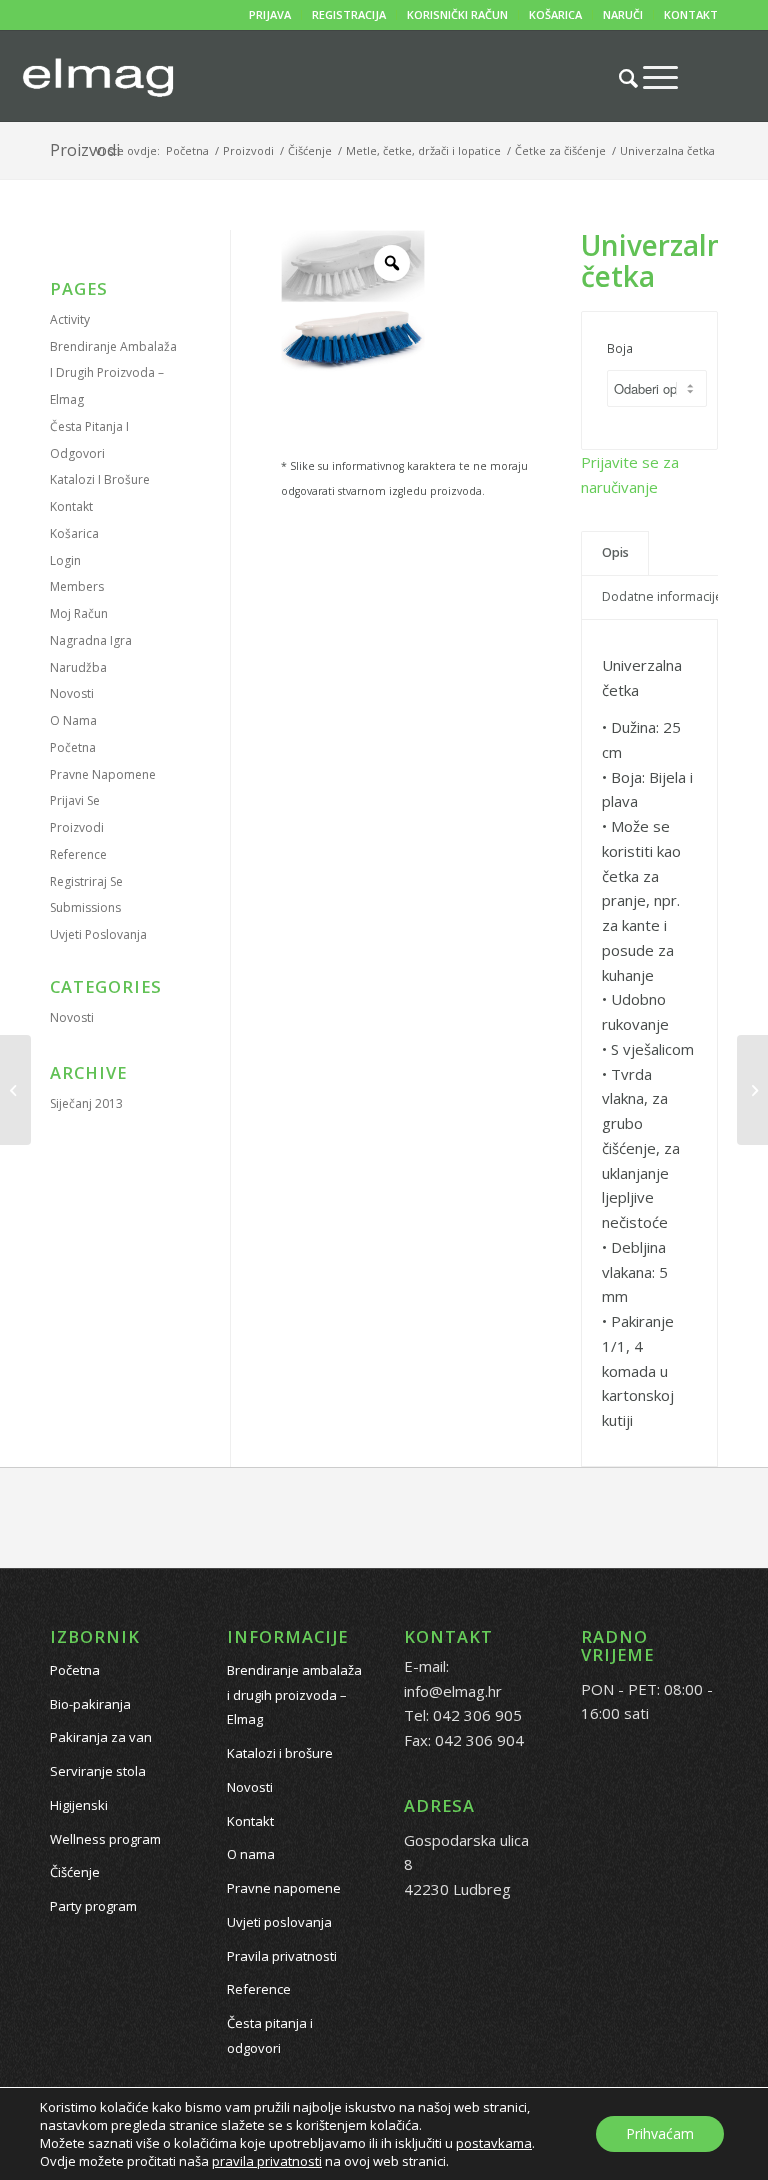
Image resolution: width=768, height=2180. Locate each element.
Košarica (74, 533)
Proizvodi (85, 150)
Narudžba (78, 667)
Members (77, 586)
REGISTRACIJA (349, 14)
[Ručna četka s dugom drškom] (15, 1090)
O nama (73, 720)
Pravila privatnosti (282, 1956)
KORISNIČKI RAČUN (457, 14)
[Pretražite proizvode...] (618, 78)
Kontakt (71, 506)
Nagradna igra (91, 640)
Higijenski (79, 1805)
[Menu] (650, 77)
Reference (78, 854)
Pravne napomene (103, 774)
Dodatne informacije (662, 596)
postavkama (494, 2143)
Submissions (85, 907)
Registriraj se (86, 881)
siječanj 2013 (86, 1103)
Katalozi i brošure (100, 479)
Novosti (72, 693)
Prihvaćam (660, 2133)
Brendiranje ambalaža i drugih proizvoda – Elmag (113, 373)
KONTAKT (691, 14)
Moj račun (79, 613)
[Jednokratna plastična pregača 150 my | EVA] (752, 1090)
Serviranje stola (98, 1771)
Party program (93, 1906)
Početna (73, 747)
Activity (70, 319)
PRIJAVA (270, 14)
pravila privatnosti (267, 2161)
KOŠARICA (555, 14)
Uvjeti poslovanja (98, 934)
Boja (620, 348)
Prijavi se (75, 800)
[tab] (615, 553)
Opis (615, 552)
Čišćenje (75, 1872)
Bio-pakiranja (90, 1704)
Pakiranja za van (101, 1737)
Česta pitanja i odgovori (270, 2035)
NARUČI (623, 14)
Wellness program (105, 1839)
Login (65, 560)
